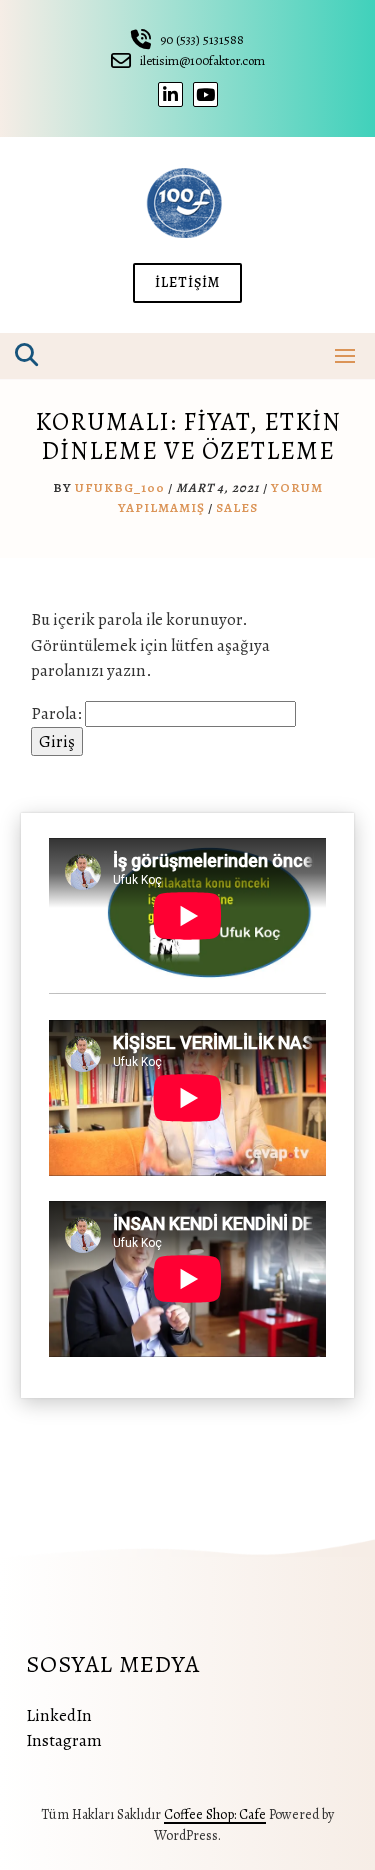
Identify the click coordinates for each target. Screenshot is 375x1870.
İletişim (187, 282)
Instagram (64, 1740)
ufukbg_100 (120, 487)
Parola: (58, 713)
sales (237, 507)
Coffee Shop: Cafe (215, 1814)
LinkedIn (59, 1715)
